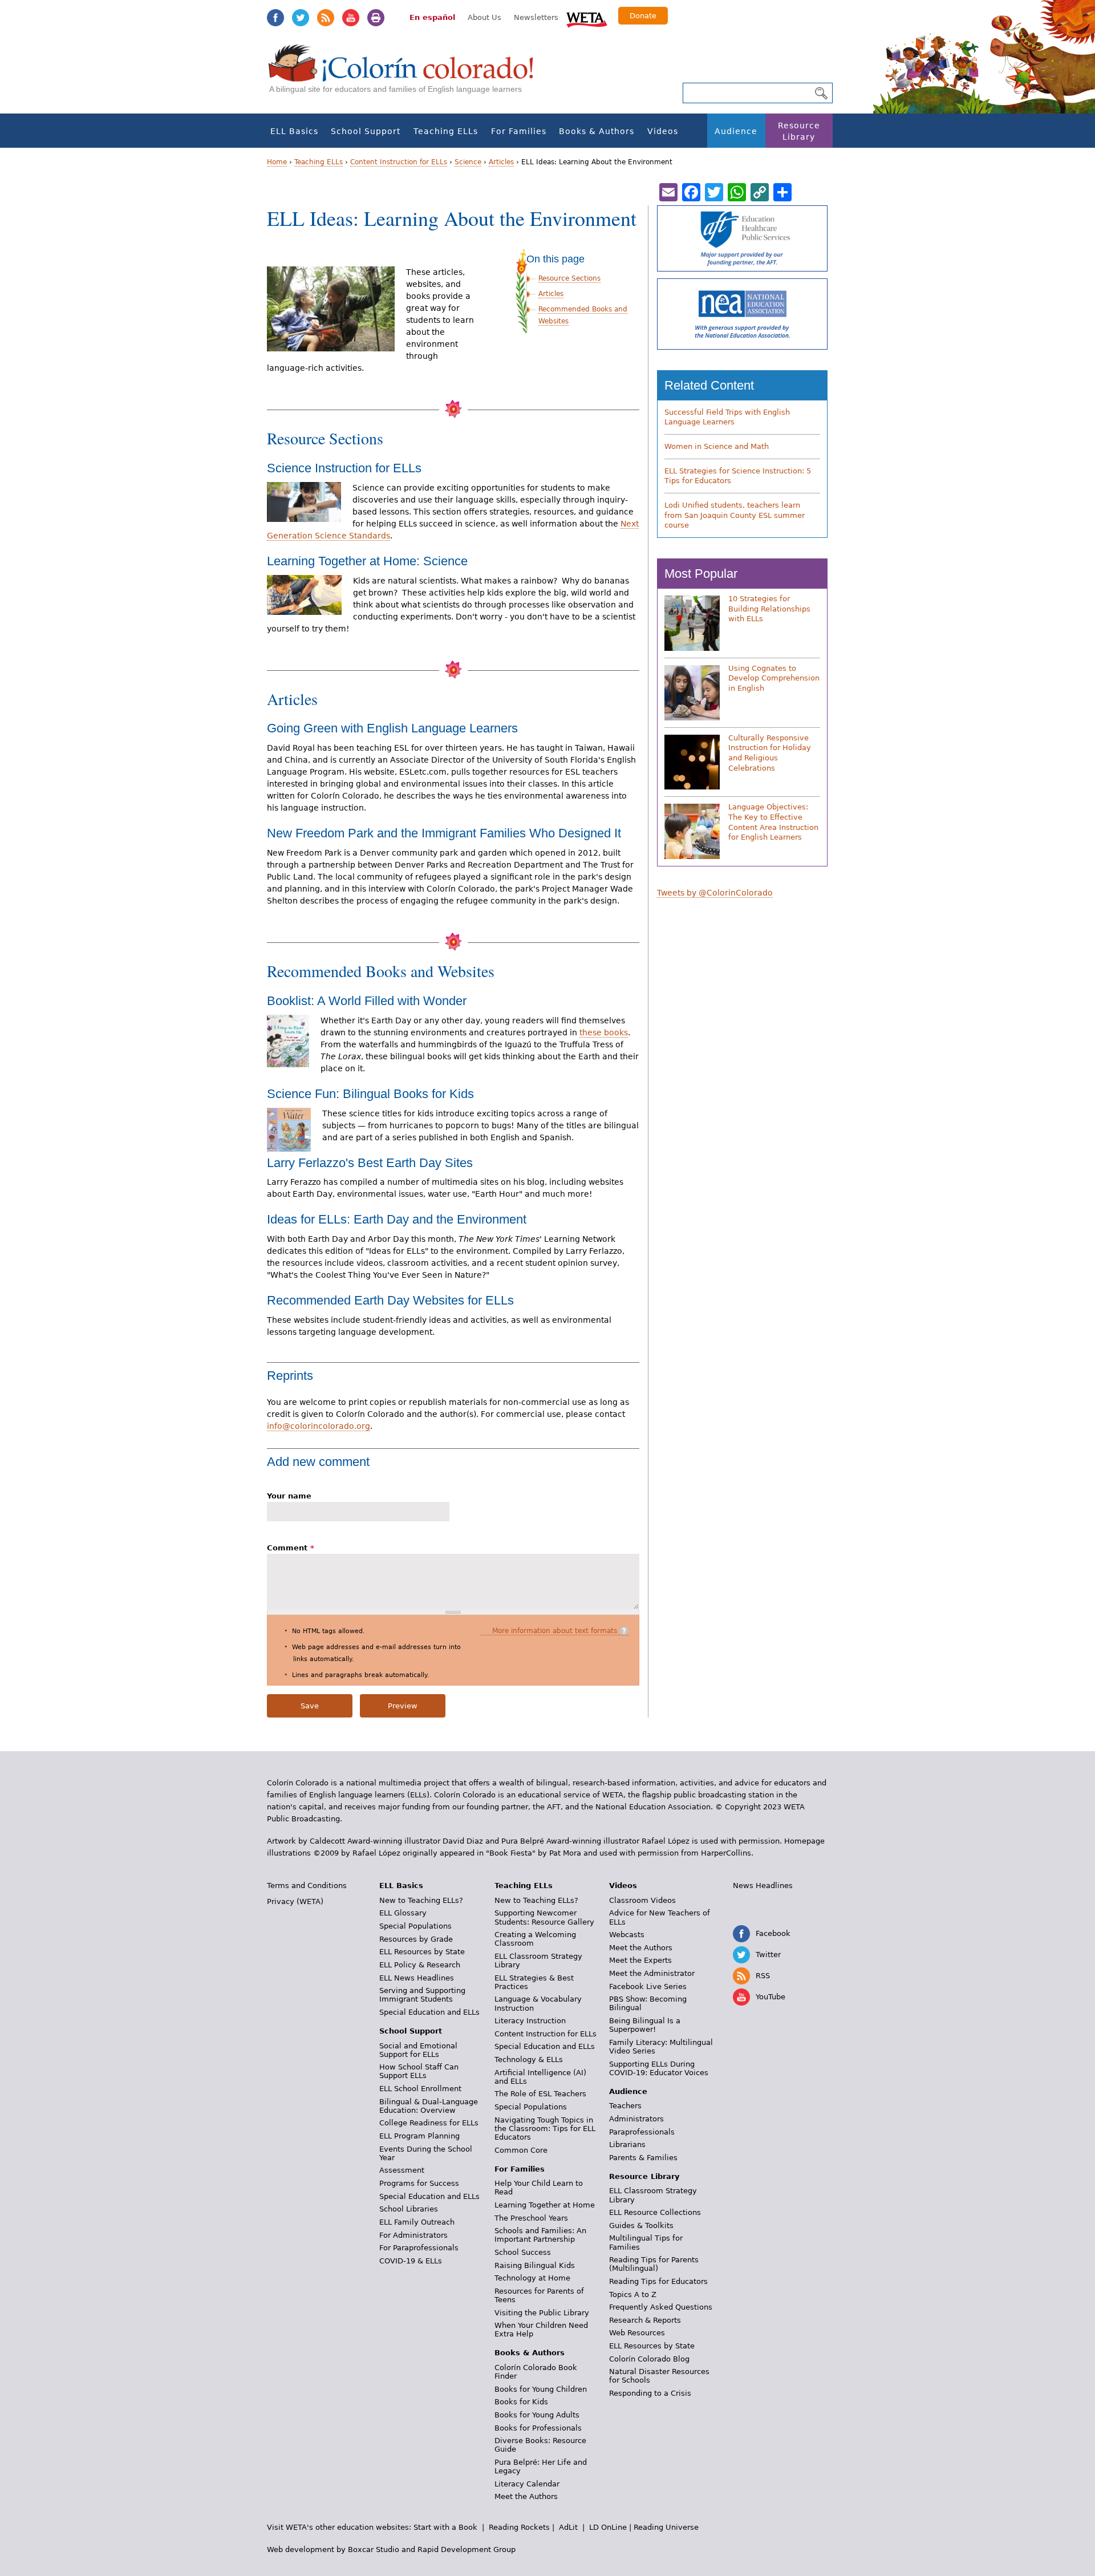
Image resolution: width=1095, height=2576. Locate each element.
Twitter (301, 18)
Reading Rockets (519, 2527)
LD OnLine (608, 2527)
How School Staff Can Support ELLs (419, 2071)
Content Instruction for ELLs (399, 162)
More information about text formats (555, 1631)
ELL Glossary (403, 1913)
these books (604, 1032)
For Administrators (413, 2235)
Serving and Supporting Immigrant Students (422, 1995)
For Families (519, 131)
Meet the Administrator (652, 1973)
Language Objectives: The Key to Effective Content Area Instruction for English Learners (773, 822)
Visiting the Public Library (542, 2313)
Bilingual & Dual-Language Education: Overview (429, 2106)
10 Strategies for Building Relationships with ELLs (769, 609)
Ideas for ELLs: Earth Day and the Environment (397, 1219)
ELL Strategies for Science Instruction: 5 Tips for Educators (738, 476)
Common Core (521, 2150)
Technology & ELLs (529, 2059)
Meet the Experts (640, 1960)
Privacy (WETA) (295, 1901)
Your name (289, 1496)
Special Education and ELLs (429, 2012)
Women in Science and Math (717, 446)
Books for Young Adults (537, 2415)
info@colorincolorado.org (319, 1426)
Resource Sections (569, 278)
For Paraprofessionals (419, 2248)
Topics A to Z (633, 2294)
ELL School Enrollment (420, 2089)
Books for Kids (521, 2402)
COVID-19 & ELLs (411, 2261)
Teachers (625, 2106)
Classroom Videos (642, 1900)
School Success (523, 2252)
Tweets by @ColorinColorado (715, 893)
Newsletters (536, 17)
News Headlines (763, 1886)
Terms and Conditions (307, 1886)
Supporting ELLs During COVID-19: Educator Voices (659, 2068)
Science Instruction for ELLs (344, 468)
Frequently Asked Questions (661, 2307)
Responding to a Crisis (650, 2393)
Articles (501, 162)
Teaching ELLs (446, 131)
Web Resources (637, 2333)
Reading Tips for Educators (658, 2281)
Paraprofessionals (642, 2132)
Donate (643, 16)
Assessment (402, 2170)
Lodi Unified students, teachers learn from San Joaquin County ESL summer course (735, 515)
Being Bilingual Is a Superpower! (645, 2025)
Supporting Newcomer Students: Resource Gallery (544, 1917)
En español (432, 17)
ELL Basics (294, 131)
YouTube (351, 18)
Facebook (275, 18)
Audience (736, 131)
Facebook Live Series (648, 1986)
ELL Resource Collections (655, 2212)
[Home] (407, 74)
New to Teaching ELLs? (421, 1900)
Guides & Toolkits (641, 2225)
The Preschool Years (531, 2218)
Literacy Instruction (530, 2021)
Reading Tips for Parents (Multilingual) (654, 2264)
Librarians (627, 2144)
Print (376, 18)
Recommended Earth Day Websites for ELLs (390, 1300)
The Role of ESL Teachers (540, 2094)
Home (277, 162)
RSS (326, 18)
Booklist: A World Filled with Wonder (367, 1001)
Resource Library (799, 131)
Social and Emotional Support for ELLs (418, 2050)
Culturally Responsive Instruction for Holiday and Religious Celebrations (770, 753)
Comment (291, 1548)
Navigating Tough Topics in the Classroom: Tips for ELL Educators (545, 2129)
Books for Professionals (538, 2428)
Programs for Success (419, 2183)
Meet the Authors (526, 2496)
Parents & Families (643, 2158)
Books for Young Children (541, 2389)
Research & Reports (645, 2320)
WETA (587, 18)
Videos (663, 131)
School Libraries (409, 2209)
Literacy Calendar (527, 2484)
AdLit (568, 2527)
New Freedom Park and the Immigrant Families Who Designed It (444, 833)
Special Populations (415, 1926)
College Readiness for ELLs (429, 2123)
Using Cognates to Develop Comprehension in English (774, 678)
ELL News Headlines (417, 1978)
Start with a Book (445, 2527)
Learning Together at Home (545, 2205)
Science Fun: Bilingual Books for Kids (370, 1094)
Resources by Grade (416, 1939)
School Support (366, 131)
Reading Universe (666, 2527)
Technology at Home (532, 2278)
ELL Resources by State (422, 1952)
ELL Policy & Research (420, 1965)
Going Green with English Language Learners (392, 728)
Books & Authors (597, 131)
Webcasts (627, 1935)
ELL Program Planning (419, 2136)
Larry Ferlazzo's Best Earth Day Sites (370, 1163)
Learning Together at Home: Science (367, 561)
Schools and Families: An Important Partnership (540, 2235)
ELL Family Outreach (417, 2222)
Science (468, 162)
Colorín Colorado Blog (649, 2359)
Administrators (636, 2119)
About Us (484, 17)
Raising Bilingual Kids (535, 2265)
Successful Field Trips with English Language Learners (727, 417)
